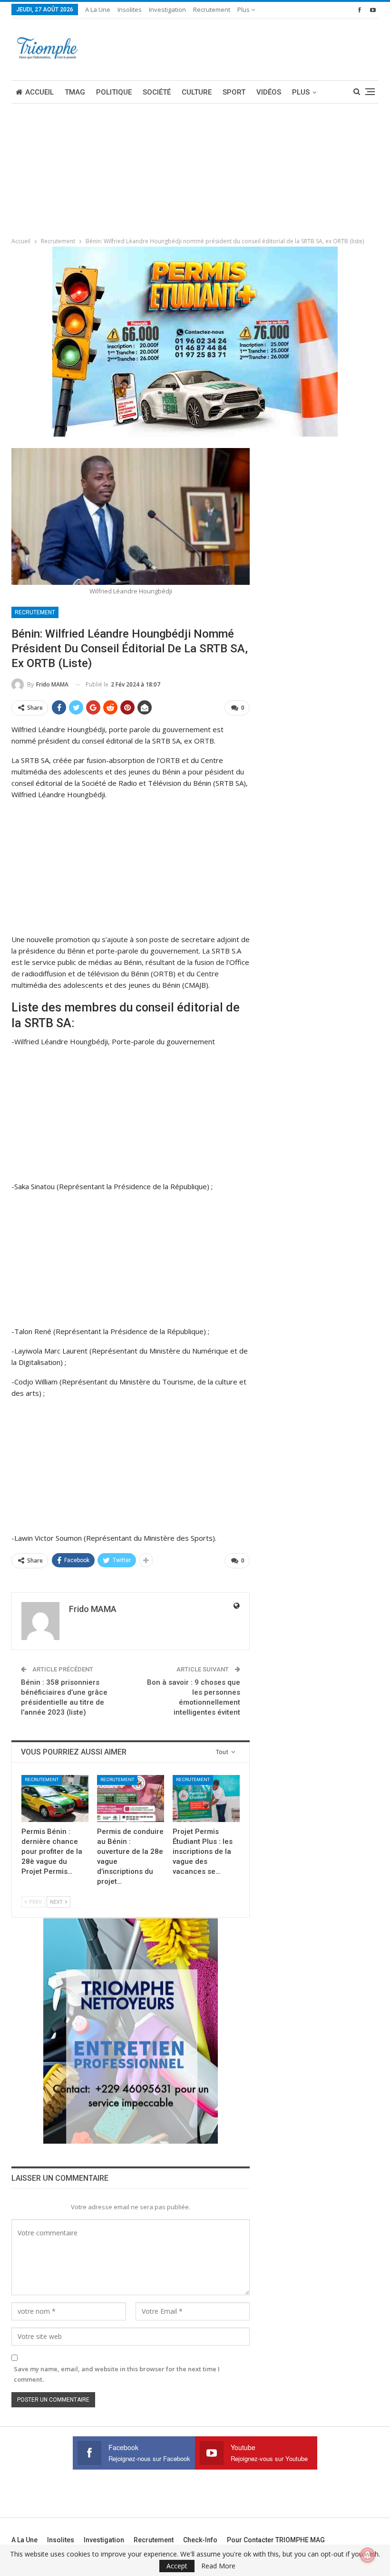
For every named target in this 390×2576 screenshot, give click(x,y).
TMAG (75, 92)
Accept (177, 2566)
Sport (234, 92)
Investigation (167, 10)
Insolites (130, 10)
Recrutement (212, 10)
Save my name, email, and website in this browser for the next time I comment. (117, 2374)
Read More (218, 2566)
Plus (244, 10)
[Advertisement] (71, 167)
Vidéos (269, 92)
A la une (98, 10)
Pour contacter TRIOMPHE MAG (276, 2540)
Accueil (39, 92)
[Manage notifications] (368, 2555)
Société (157, 92)
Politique (114, 92)
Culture (197, 92)
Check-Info (200, 2540)
